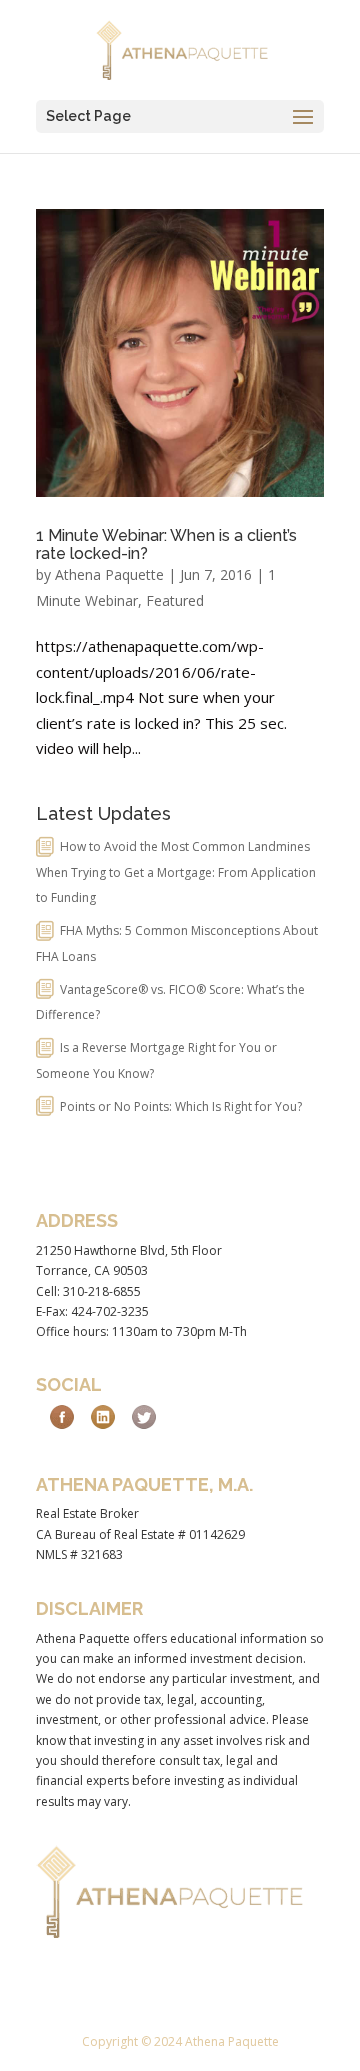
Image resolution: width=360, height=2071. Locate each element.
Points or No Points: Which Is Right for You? (181, 1106)
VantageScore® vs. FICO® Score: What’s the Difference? (170, 1002)
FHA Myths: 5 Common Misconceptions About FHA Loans (177, 943)
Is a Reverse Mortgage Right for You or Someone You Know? (156, 1060)
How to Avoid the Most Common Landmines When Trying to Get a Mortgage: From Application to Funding (176, 872)
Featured (175, 600)
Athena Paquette (109, 574)
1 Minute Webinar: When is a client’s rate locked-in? (166, 544)
